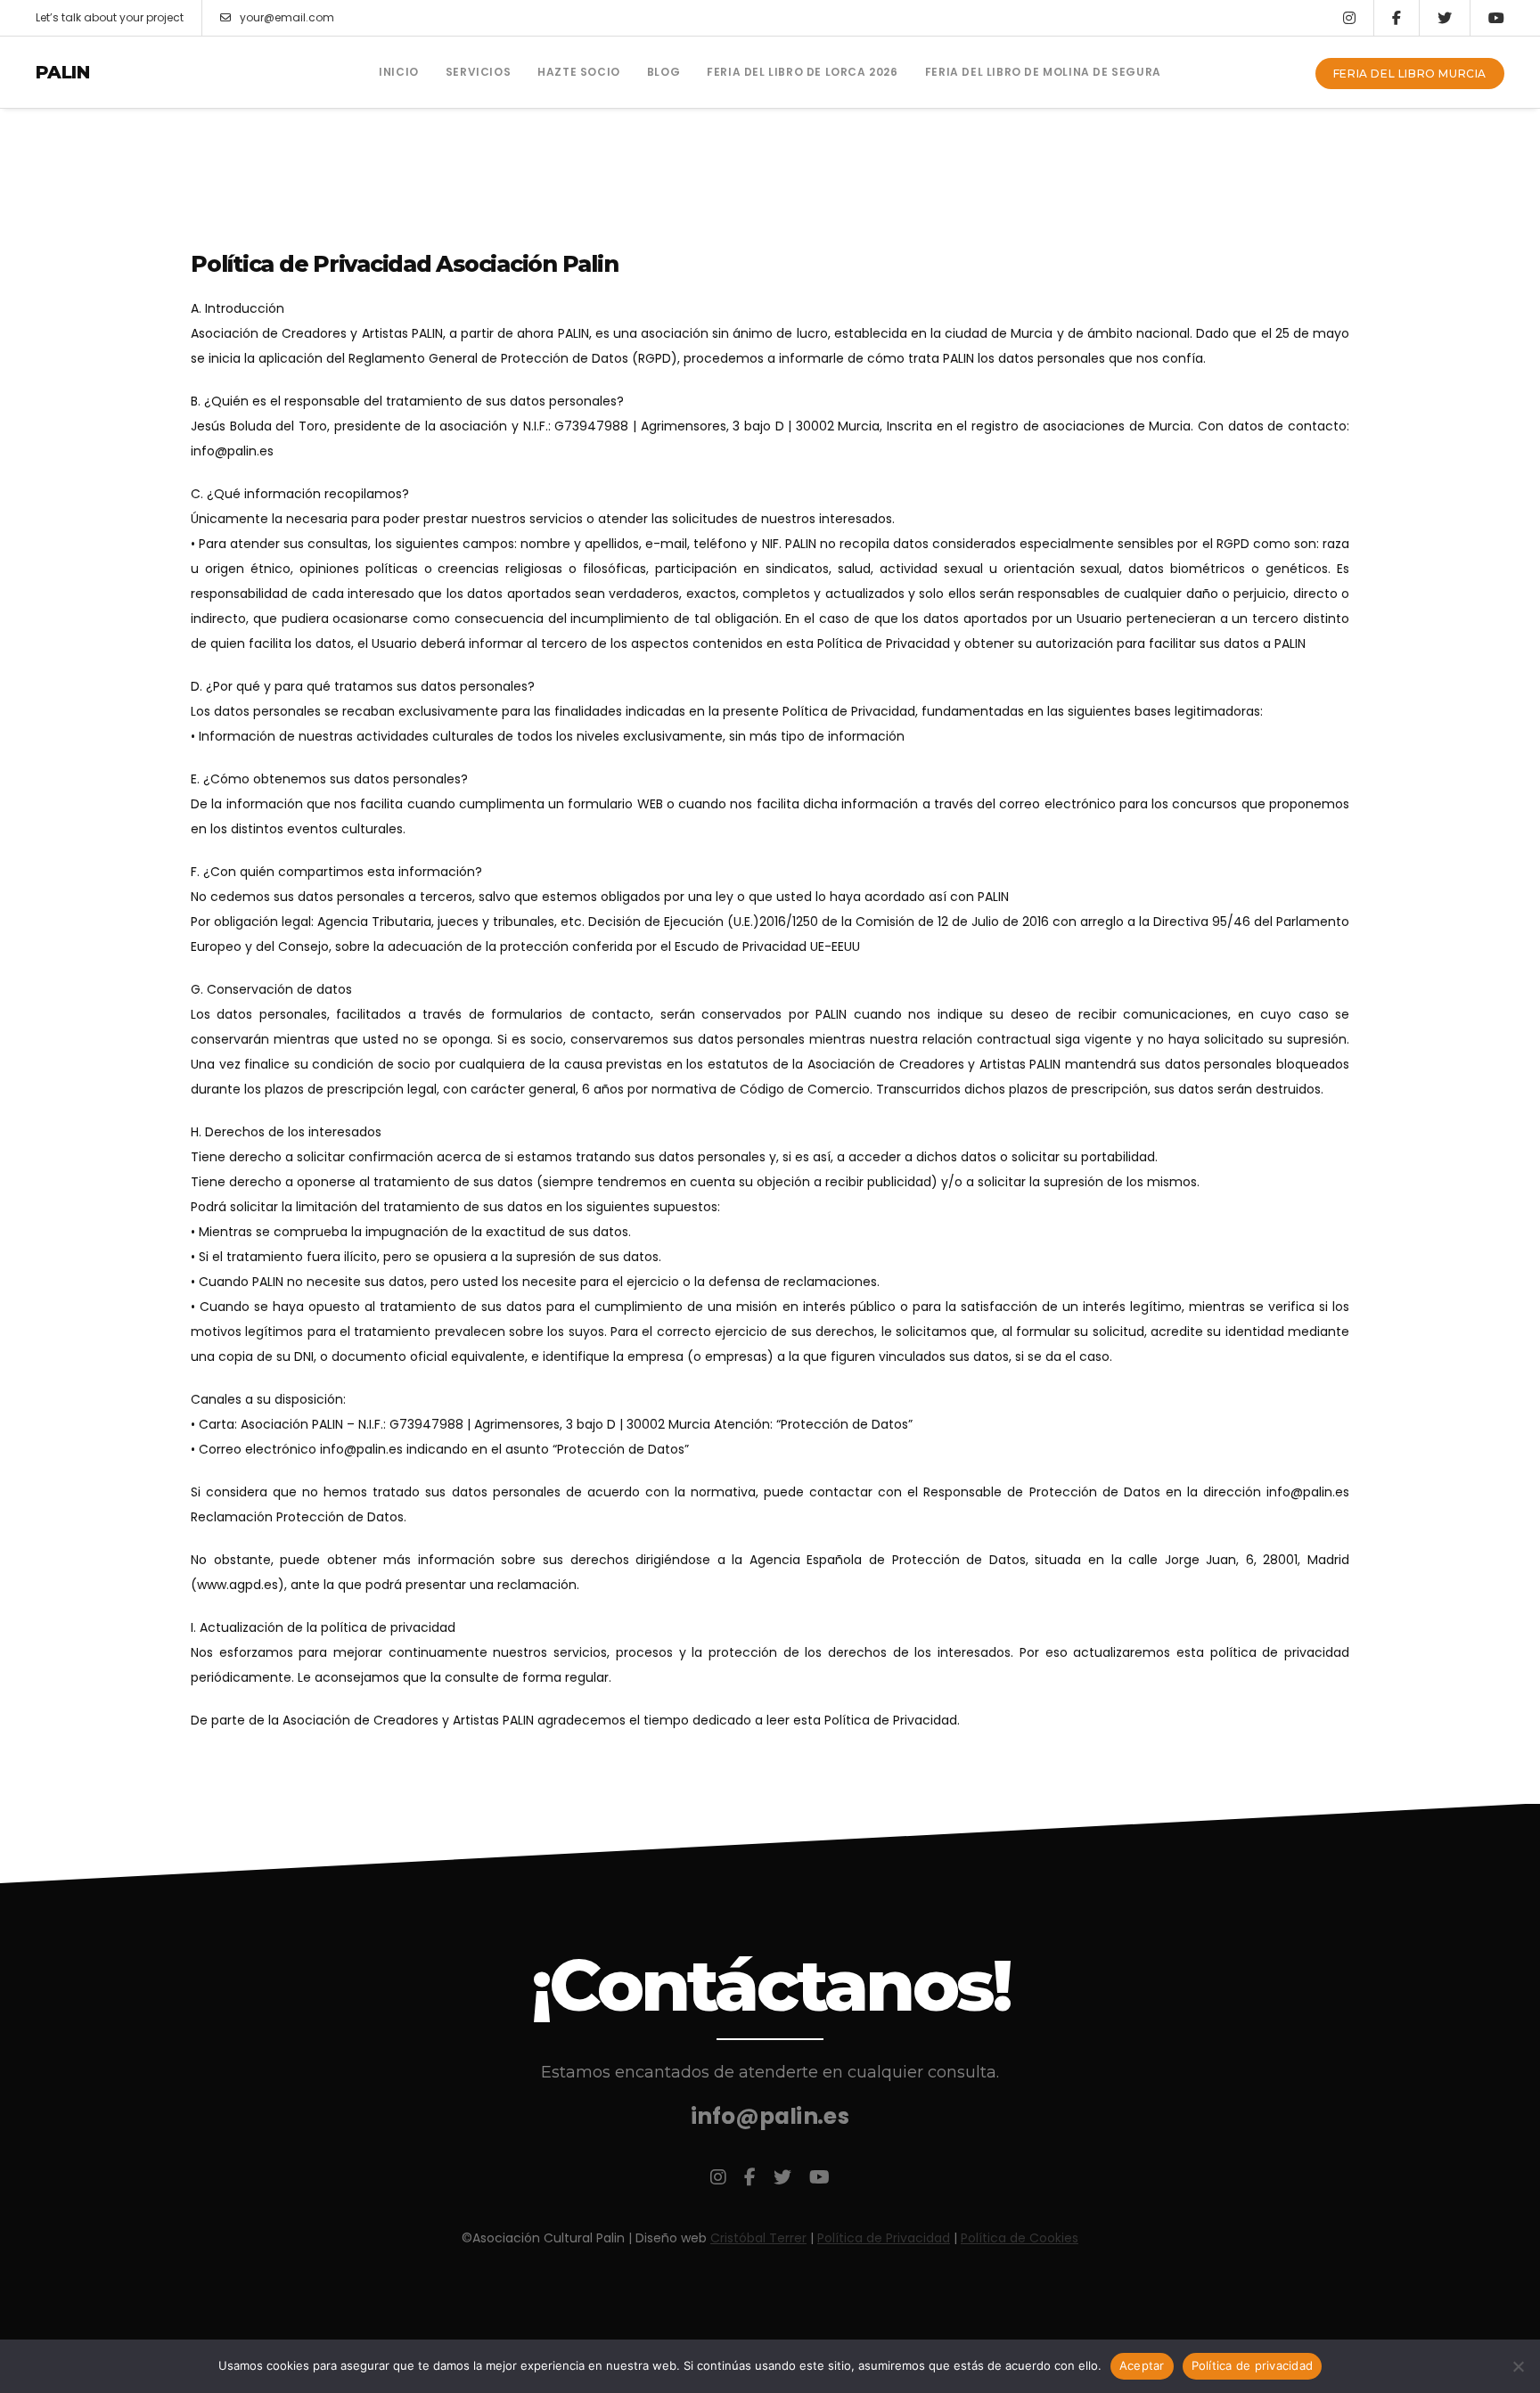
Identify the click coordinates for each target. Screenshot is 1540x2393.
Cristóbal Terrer (758, 2238)
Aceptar (1142, 2365)
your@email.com (287, 17)
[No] (1518, 2366)
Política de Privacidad (884, 2238)
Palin (62, 72)
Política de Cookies (1020, 2238)
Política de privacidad (1253, 2365)
